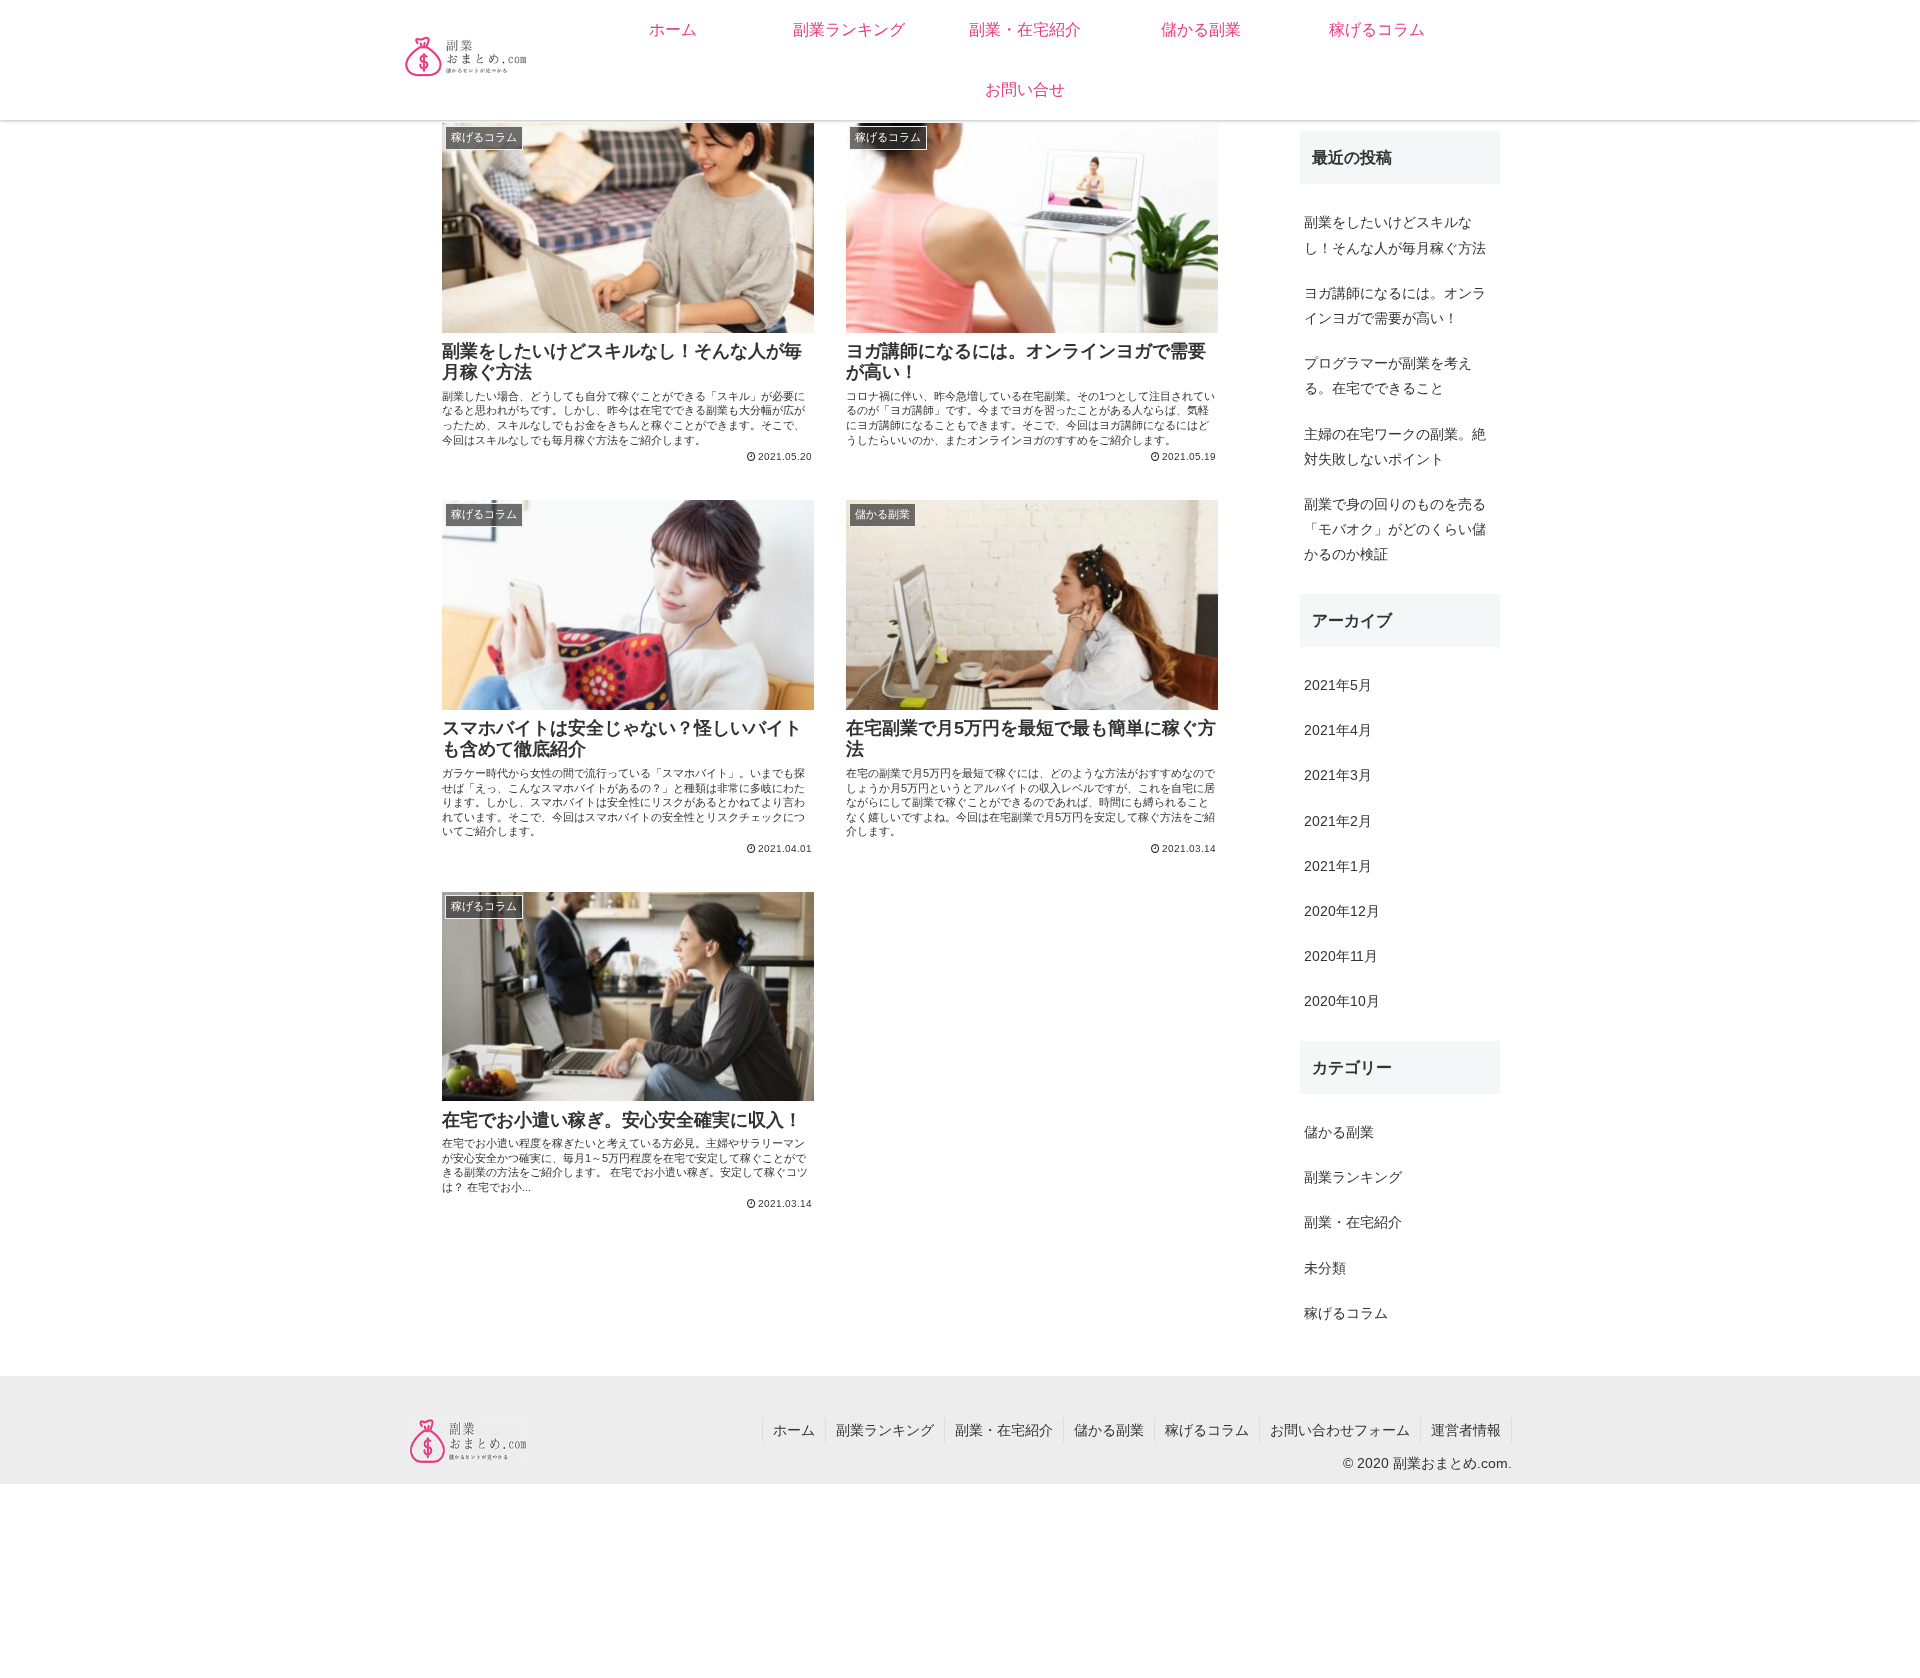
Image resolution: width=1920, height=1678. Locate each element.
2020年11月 (1341, 956)
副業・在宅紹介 (1353, 1222)
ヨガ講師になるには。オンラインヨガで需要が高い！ (1395, 305)
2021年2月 (1338, 821)
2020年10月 (1342, 1001)
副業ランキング (1353, 1177)
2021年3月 (1338, 775)
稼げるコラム (1346, 1313)
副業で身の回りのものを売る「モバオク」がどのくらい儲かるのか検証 (1395, 529)
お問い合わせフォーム (1340, 1430)
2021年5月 (1338, 685)
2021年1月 (1338, 866)
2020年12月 (1342, 911)
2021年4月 (1338, 730)
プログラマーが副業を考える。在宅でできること (1388, 375)
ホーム (794, 1430)
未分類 (1325, 1268)
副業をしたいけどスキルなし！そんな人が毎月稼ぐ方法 (1395, 234)
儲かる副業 (1339, 1132)
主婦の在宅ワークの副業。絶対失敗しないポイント (1395, 446)
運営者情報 (1466, 1430)
